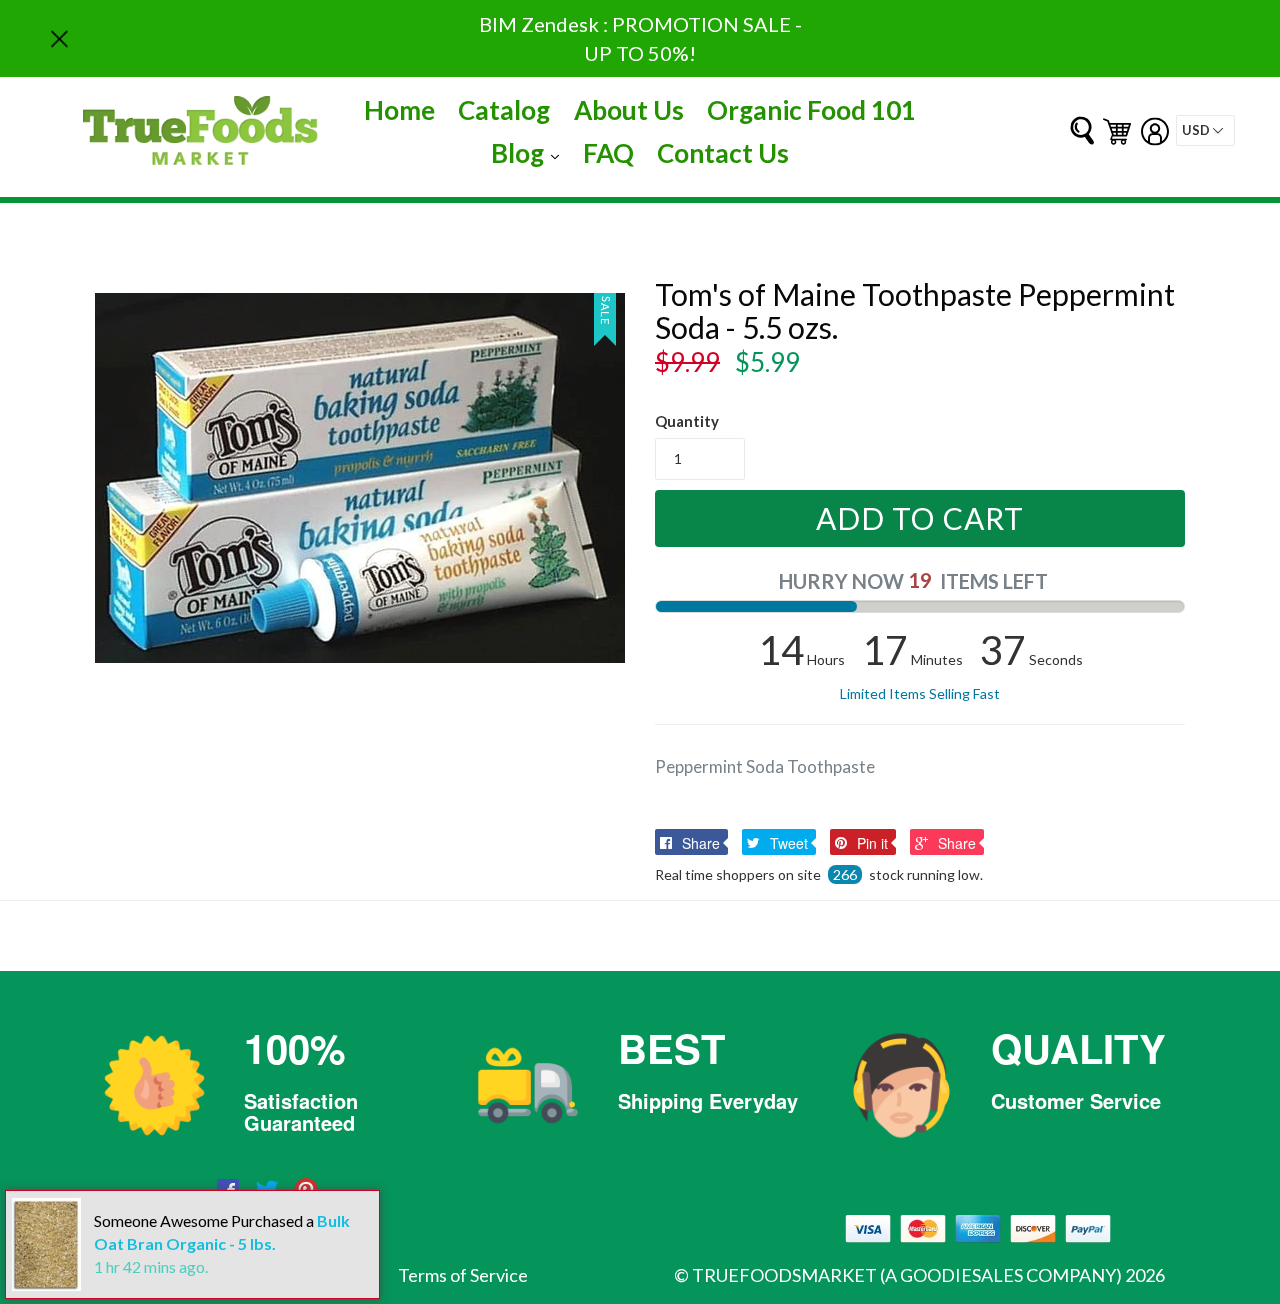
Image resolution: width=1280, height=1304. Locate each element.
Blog (530, 152)
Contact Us (723, 153)
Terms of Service (463, 1275)
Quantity (687, 421)
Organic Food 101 (811, 110)
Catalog (504, 110)
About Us (629, 110)
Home (399, 110)
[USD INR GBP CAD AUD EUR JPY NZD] (1205, 130)
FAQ (608, 153)
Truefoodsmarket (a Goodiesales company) (907, 1275)
